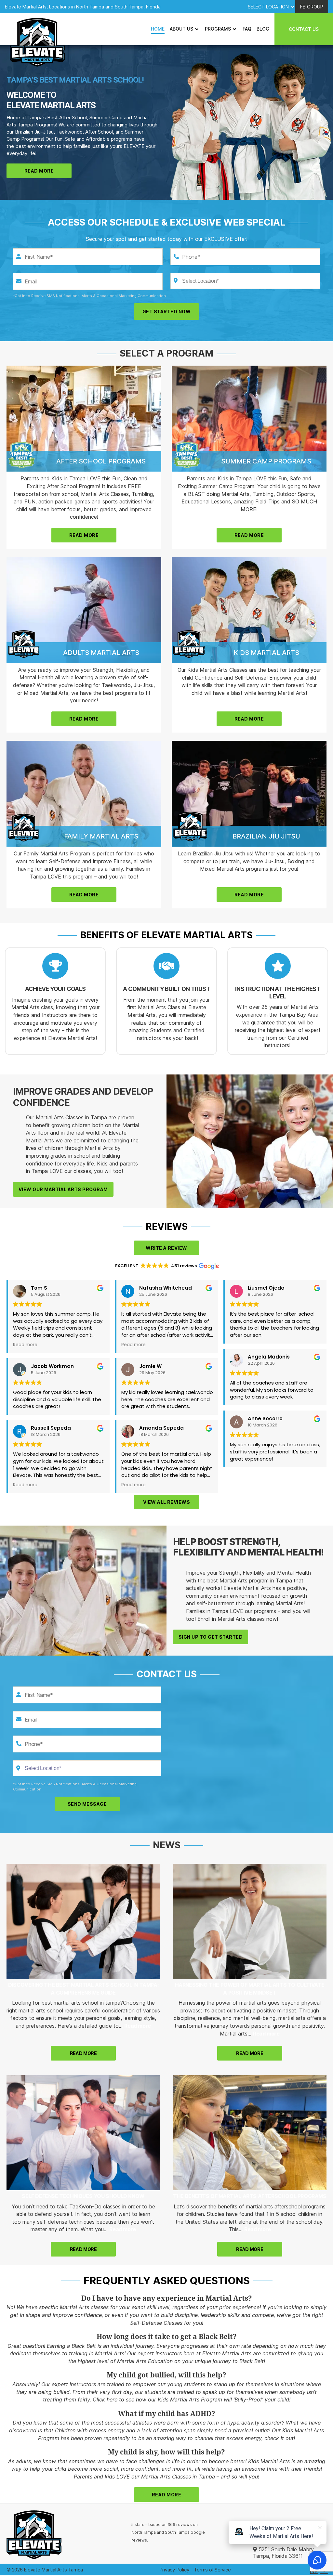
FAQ (247, 29)
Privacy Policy (174, 2570)
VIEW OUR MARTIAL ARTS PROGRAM (63, 1189)
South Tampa (177, 2532)
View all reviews (166, 1502)
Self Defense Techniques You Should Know (83, 2196)
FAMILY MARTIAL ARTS (101, 836)
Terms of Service (212, 2570)
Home (158, 29)
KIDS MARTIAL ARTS (266, 653)
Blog (263, 29)
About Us (181, 29)
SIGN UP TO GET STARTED (211, 1637)
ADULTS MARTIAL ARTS (101, 653)
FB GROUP (312, 7)
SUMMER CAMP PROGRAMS (266, 461)
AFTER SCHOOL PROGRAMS (101, 461)
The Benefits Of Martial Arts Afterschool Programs (250, 2196)
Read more (137, 2026)
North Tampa (144, 2532)
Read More (39, 171)
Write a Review (166, 1248)
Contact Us (304, 29)
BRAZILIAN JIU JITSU (266, 836)
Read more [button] (25, 1345)
